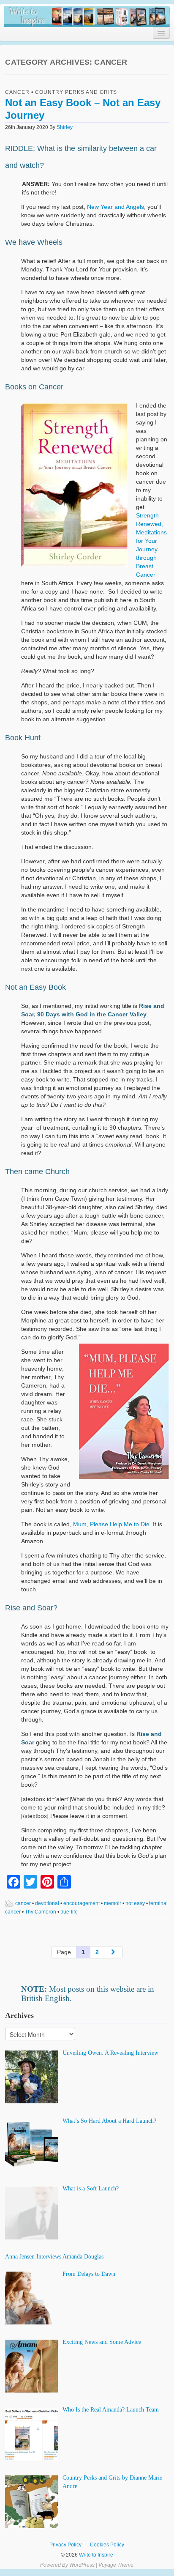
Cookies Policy (107, 2545)
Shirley (65, 127)
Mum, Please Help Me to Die (111, 1524)
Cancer (17, 92)
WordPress (82, 2565)
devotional (47, 1903)
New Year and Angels (116, 207)
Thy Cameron (41, 1912)
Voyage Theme (116, 2565)
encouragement (82, 1903)
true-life (69, 1912)
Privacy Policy (65, 2545)
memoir (113, 1903)
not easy (135, 1903)
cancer (23, 1903)
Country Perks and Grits (76, 92)
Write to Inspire (95, 2555)
